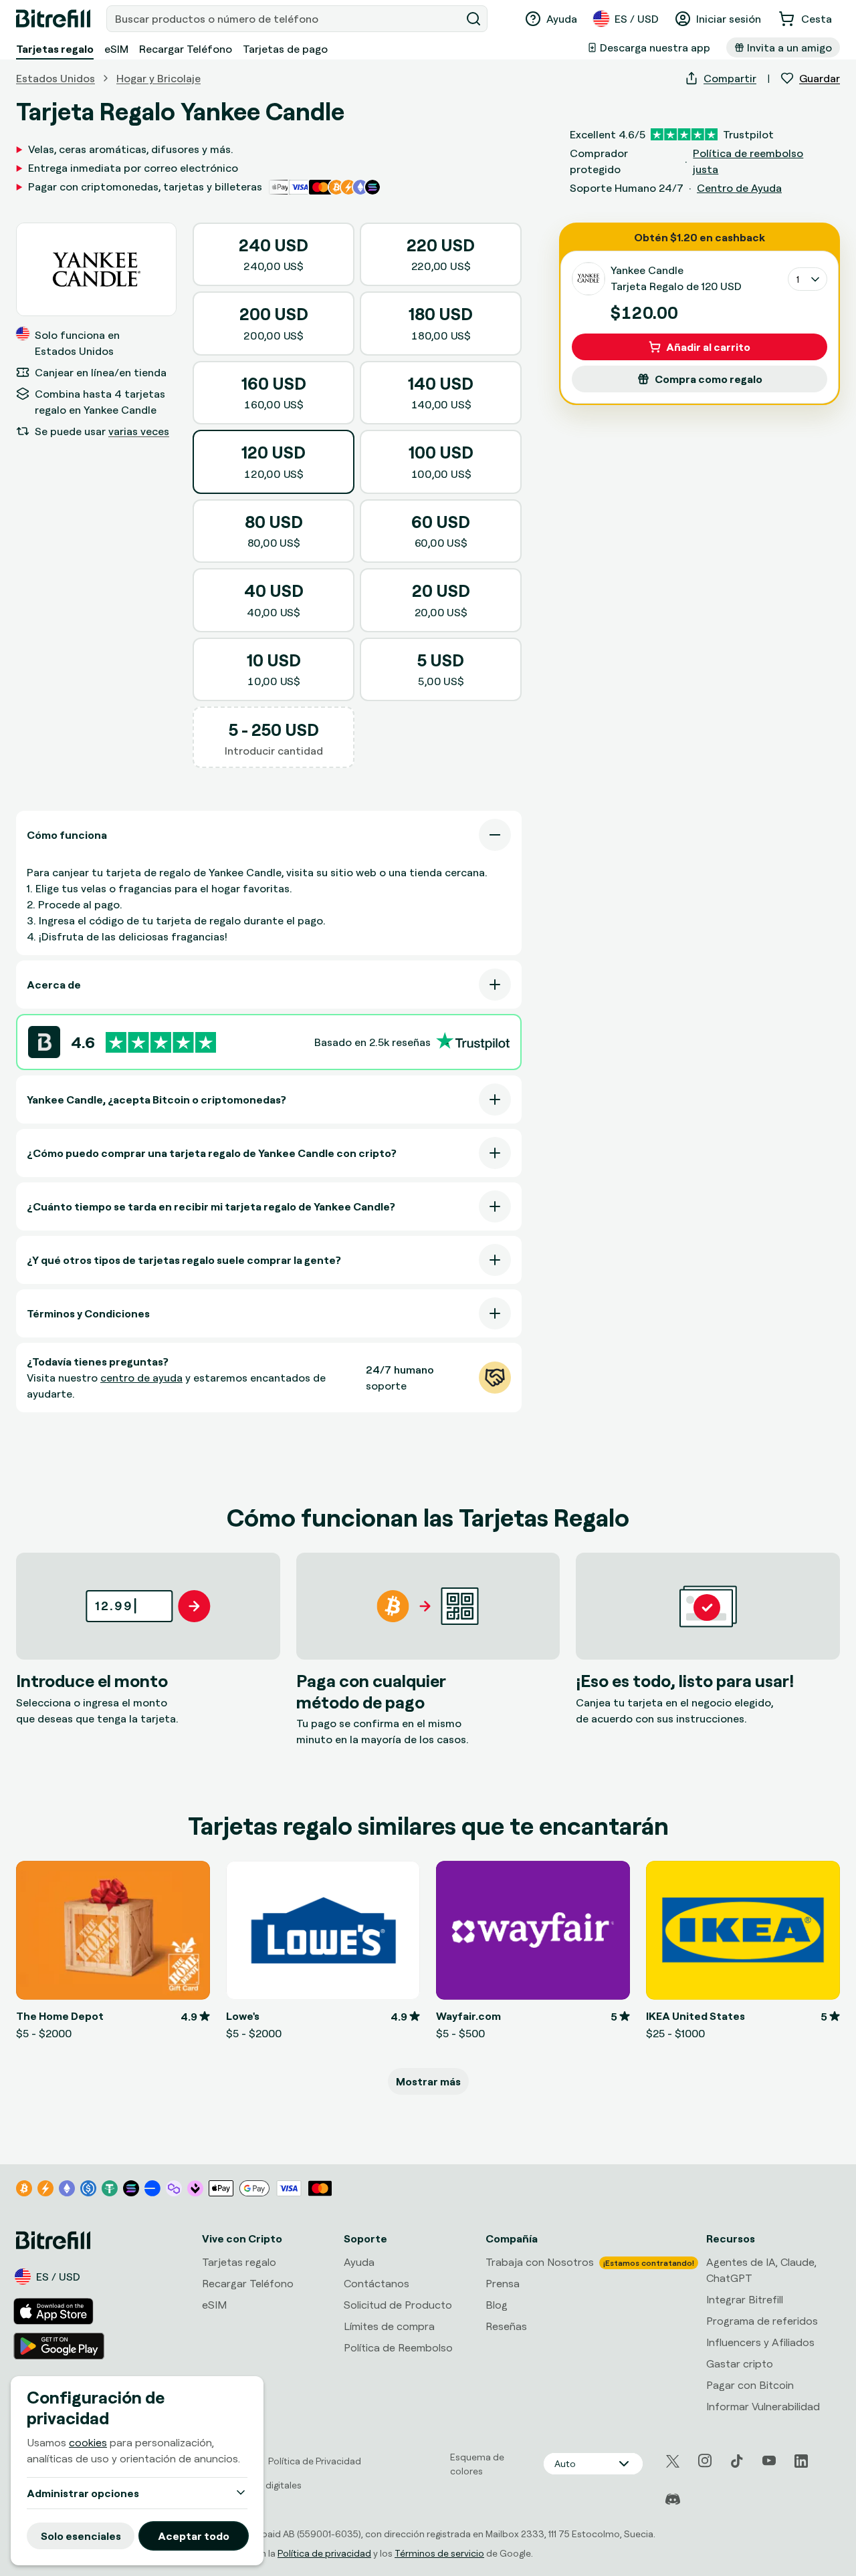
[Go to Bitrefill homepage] (53, 19)
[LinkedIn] (801, 2461)
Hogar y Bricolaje (158, 78)
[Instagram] (705, 2461)
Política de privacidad (324, 2553)
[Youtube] (769, 2461)
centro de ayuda (141, 1378)
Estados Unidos (56, 78)
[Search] (473, 19)
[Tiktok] (737, 2461)
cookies (88, 2442)
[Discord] (673, 2500)
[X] (673, 2461)
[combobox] (285, 19)
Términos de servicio (439, 2553)
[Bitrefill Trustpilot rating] (161, 1042)
